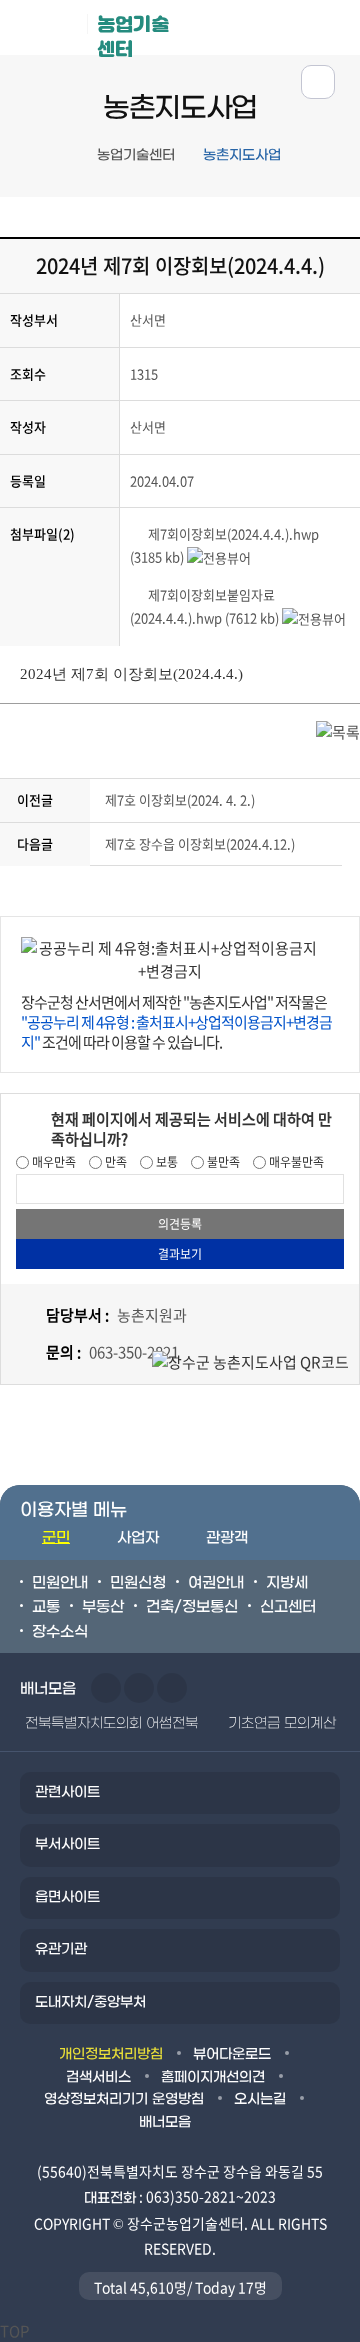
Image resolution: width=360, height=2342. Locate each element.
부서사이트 (67, 1844)
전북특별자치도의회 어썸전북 (111, 1723)
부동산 (103, 1607)
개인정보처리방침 (111, 2054)
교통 (46, 1607)
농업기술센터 (133, 33)
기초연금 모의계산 (282, 1723)
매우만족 (52, 1162)
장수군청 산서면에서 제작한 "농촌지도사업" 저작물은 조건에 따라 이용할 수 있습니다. (176, 1022)
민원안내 (60, 1583)
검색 (333, 26)
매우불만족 (295, 1162)
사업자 (138, 1538)
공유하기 (318, 82)
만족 (114, 1162)
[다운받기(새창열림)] (139, 533)
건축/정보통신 (192, 1607)
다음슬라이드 (139, 1688)
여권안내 (216, 1583)
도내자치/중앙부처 (90, 2002)
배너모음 (165, 2122)
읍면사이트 (67, 1897)
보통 (165, 1162)
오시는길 (260, 2099)
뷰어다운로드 (232, 2054)
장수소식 (60, 1632)
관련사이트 (67, 1792)
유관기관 (61, 1949)
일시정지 (172, 1688)
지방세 (287, 1583)
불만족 (222, 1162)
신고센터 (288, 1607)
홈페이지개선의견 (213, 2077)
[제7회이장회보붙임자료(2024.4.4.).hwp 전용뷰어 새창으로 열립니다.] (314, 617)
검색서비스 (98, 2077)
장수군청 (51, 32)
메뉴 (271, 26)
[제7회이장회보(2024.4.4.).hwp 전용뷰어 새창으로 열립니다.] (219, 556)
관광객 (227, 1538)
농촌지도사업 (242, 155)
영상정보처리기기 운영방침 (124, 2099)
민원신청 (138, 1583)
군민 (56, 1538)
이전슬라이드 (106, 1688)
